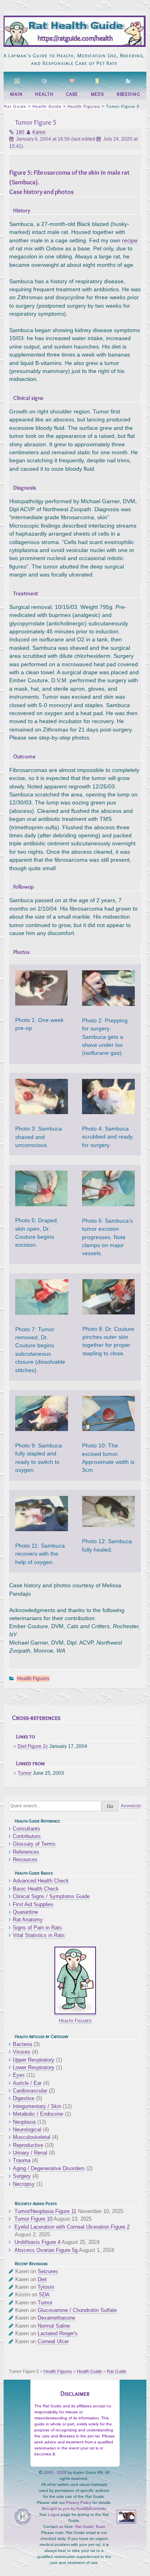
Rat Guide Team (90, 2527)
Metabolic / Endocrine (38, 2114)
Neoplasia (24, 2122)
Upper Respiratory (34, 2060)
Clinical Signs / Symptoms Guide (51, 1896)
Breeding (128, 94)
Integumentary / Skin (37, 2106)
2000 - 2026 (55, 2472)
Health (44, 94)
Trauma (22, 2160)
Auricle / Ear (27, 2083)
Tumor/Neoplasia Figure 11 (45, 2211)
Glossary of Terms (34, 1844)
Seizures (48, 2271)
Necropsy (24, 2184)
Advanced (131, 1806)
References (26, 1852)
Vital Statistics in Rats (39, 1935)
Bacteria (22, 2044)
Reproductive (28, 2145)
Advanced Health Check (41, 1881)
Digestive (24, 2098)
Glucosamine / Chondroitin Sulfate (77, 2310)
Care (72, 94)
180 (20, 132)
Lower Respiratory (34, 2067)
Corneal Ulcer (53, 2341)
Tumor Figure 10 (33, 2219)
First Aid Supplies (33, 1904)
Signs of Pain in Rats (37, 1928)
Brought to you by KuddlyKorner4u (74, 2508)
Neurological (27, 2130)
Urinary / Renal (30, 2153)
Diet (42, 2279)
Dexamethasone (56, 2318)
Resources (25, 1859)
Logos (54, 2515)
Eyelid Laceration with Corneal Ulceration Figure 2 (72, 2227)
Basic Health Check (36, 1889)
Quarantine (25, 1912)
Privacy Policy (79, 2502)
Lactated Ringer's (58, 2333)
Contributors (27, 1836)
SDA (44, 2295)
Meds (98, 94)
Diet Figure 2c (33, 1746)
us (61, 2527)
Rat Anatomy (28, 1920)
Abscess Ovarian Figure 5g (46, 2250)
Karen (39, 132)
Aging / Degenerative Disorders (49, 2168)
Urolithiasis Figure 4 (37, 2242)
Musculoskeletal (32, 2137)
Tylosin (46, 2287)
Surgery (22, 2176)
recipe (130, 241)
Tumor (25, 1773)
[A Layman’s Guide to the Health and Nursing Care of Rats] (74, 45)
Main (16, 94)
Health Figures (33, 1679)
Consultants (27, 1829)
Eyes (19, 2075)
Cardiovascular (30, 2091)
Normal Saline (54, 2326)
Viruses (22, 2052)
